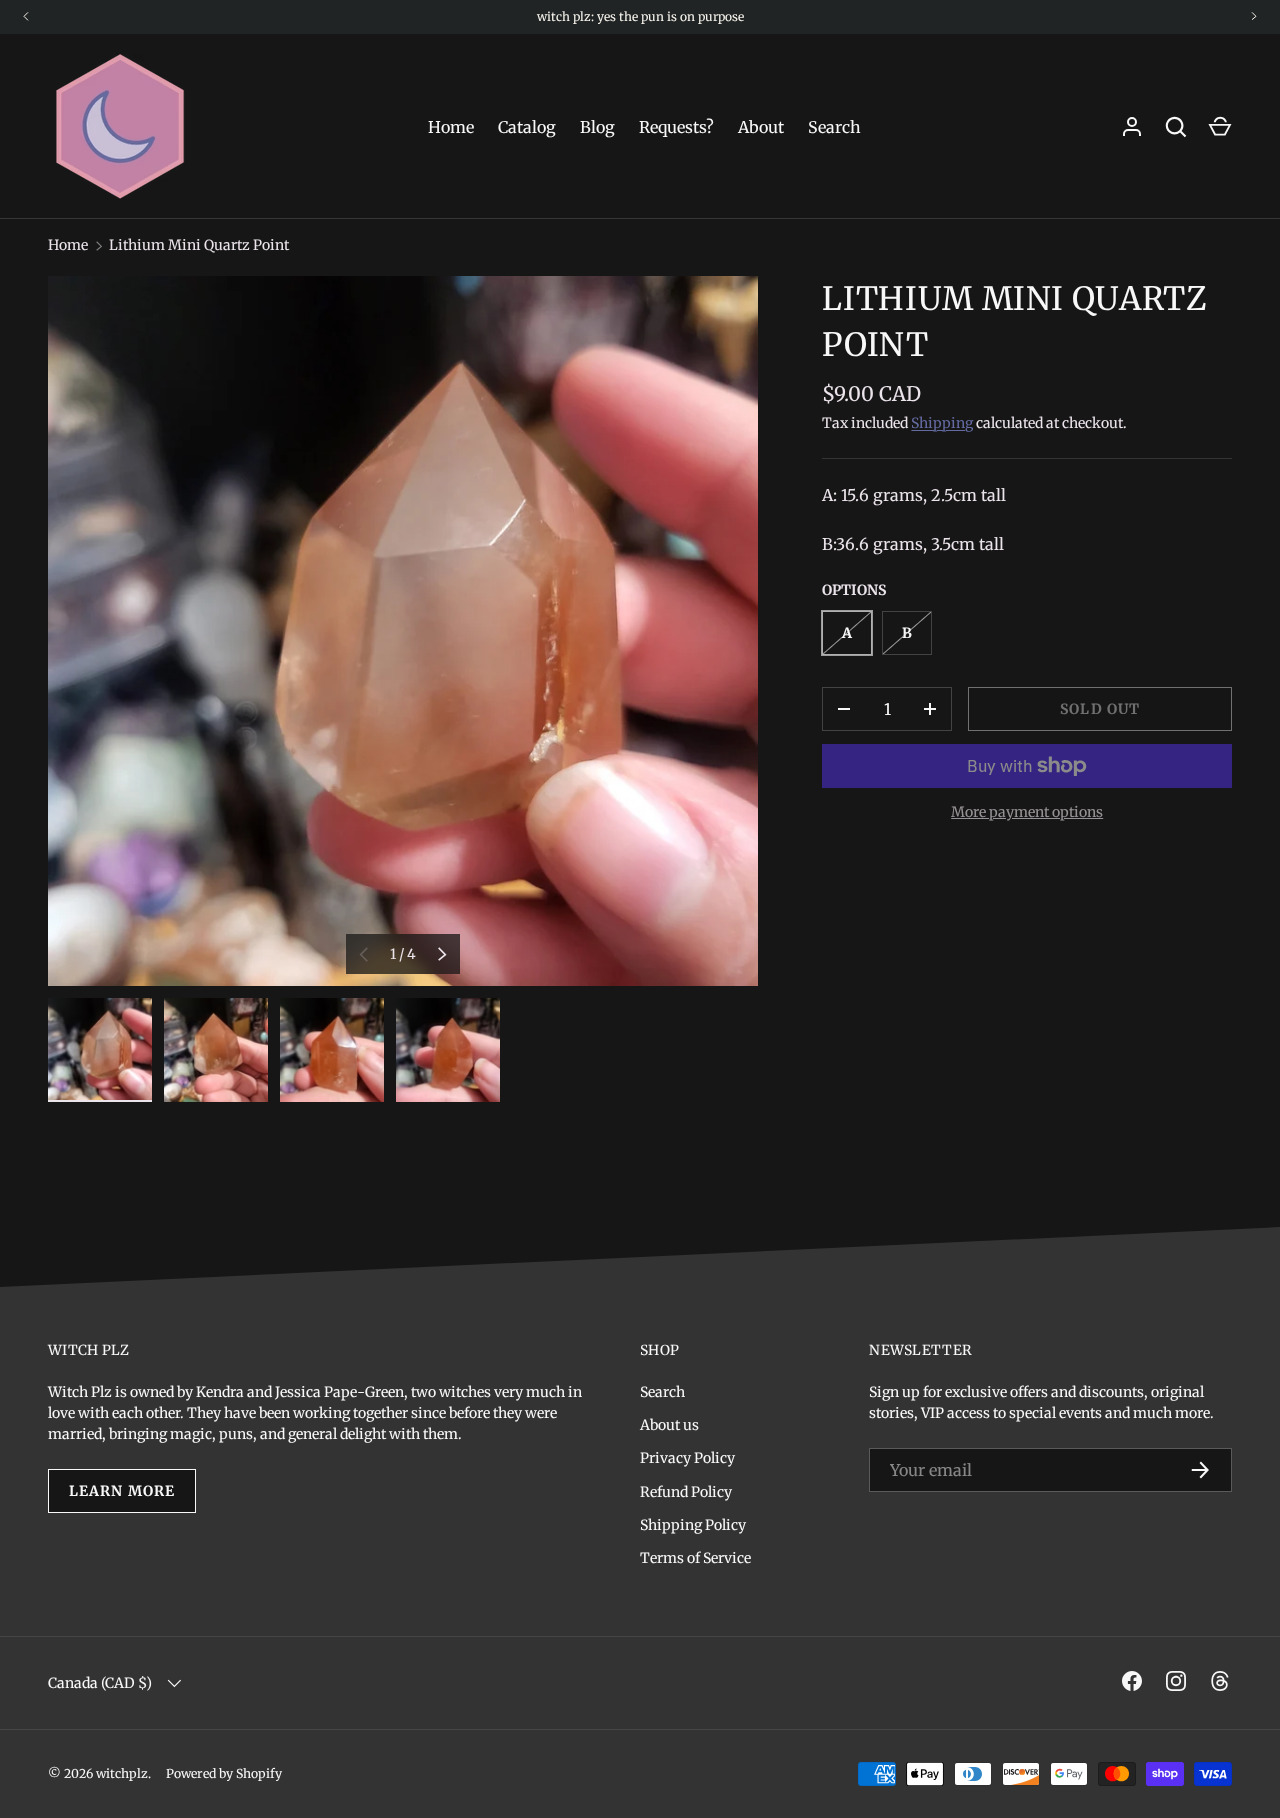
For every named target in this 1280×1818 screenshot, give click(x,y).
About (761, 127)
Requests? (676, 127)
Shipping (942, 423)
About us (669, 1425)
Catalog (527, 127)
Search (834, 127)
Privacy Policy (687, 1458)
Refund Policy (686, 1492)
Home (451, 127)
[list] (403, 631)
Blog (597, 127)
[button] (1220, 127)
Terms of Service (695, 1558)
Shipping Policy (693, 1525)
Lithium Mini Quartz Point (199, 245)
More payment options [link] (1027, 812)
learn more (122, 1491)
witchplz (122, 1773)
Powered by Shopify (224, 1773)
